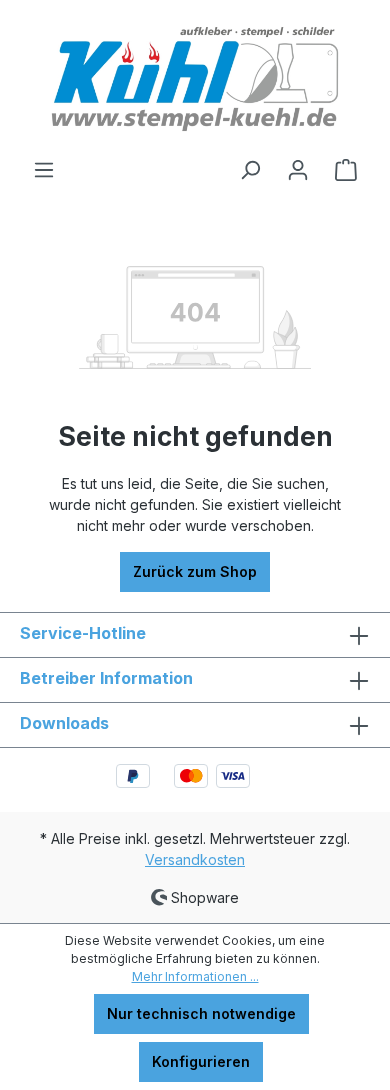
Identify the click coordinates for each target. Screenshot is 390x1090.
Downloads (64, 723)
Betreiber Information (106, 678)
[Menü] (44, 170)
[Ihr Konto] (298, 170)
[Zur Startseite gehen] (195, 79)
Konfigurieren (201, 1061)
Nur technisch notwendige (201, 1013)
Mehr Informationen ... (195, 976)
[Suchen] (250, 170)
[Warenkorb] (346, 170)
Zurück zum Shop (195, 571)
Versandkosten (195, 859)
